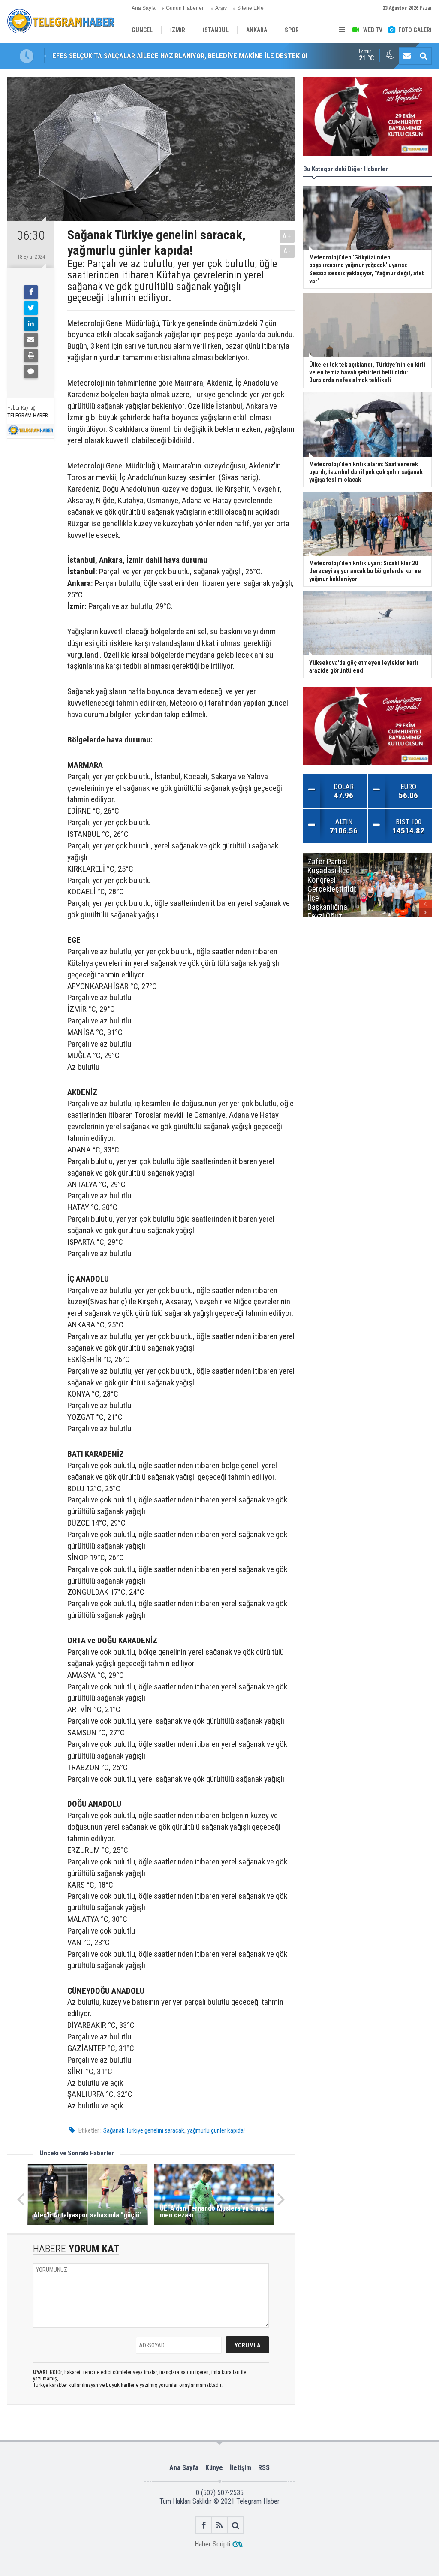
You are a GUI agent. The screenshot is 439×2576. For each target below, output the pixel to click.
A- (287, 251)
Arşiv (221, 8)
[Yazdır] (31, 356)
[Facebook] (31, 292)
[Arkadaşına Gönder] (31, 340)
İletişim (241, 2468)
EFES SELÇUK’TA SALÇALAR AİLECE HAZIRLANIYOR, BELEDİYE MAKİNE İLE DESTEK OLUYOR (189, 56)
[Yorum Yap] (31, 371)
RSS (264, 2468)
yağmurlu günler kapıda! (216, 2130)
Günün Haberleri (185, 8)
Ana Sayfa (144, 8)
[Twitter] (31, 308)
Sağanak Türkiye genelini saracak (144, 2130)
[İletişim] (407, 56)
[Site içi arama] (423, 56)
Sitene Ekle (250, 8)
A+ (287, 236)
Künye (214, 2468)
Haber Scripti (212, 2544)
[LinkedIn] (31, 324)
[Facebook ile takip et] (204, 2525)
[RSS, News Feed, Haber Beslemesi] (220, 2525)
